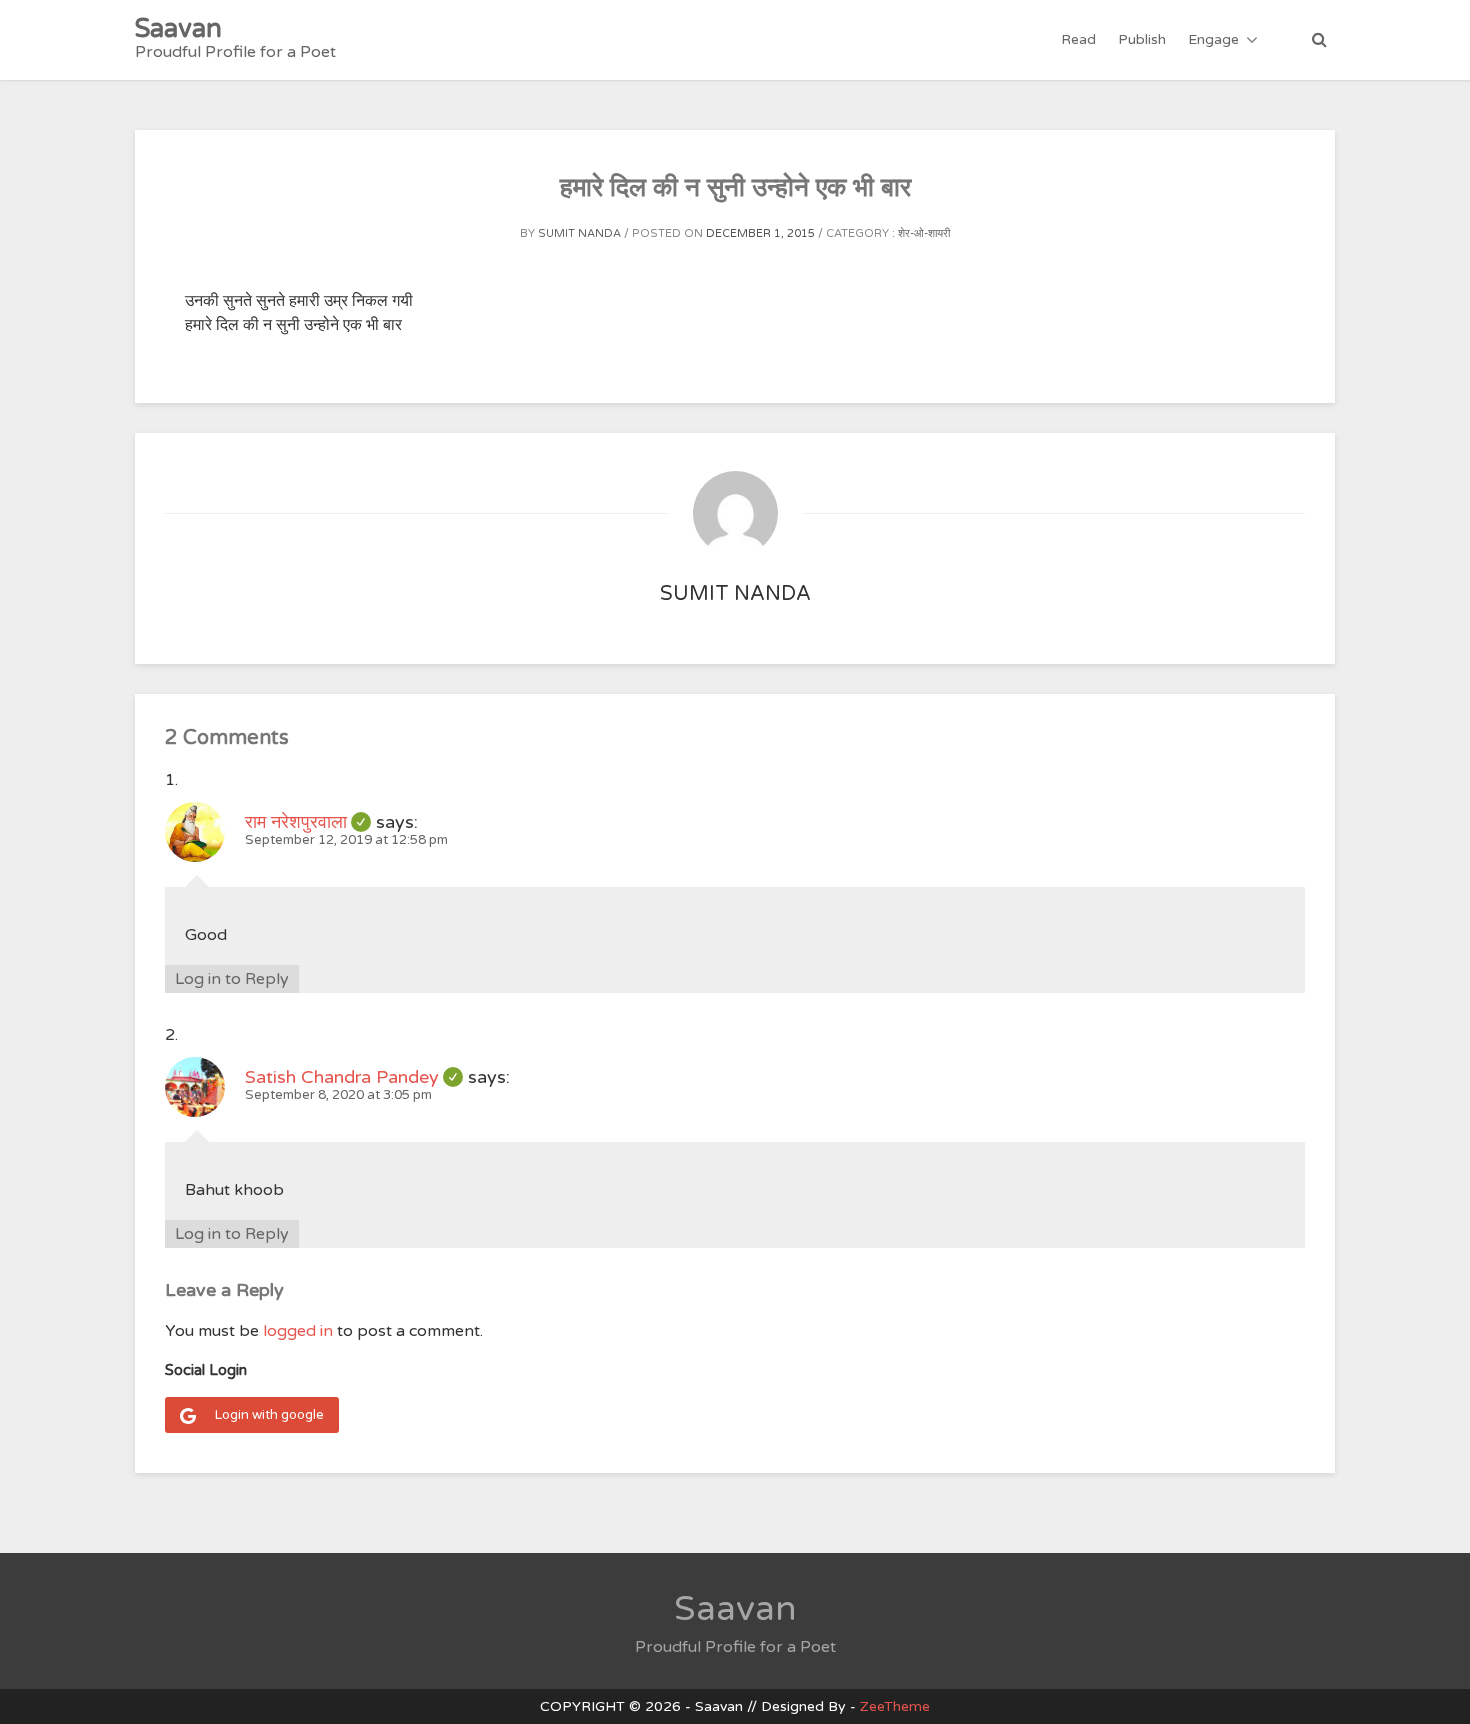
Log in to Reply (232, 979)
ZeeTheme (895, 1706)
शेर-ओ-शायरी (924, 233)
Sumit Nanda (579, 233)
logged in (298, 1331)
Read (1078, 39)
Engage (1213, 39)
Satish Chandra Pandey (354, 1077)
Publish (1142, 39)
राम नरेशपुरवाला (308, 822)
